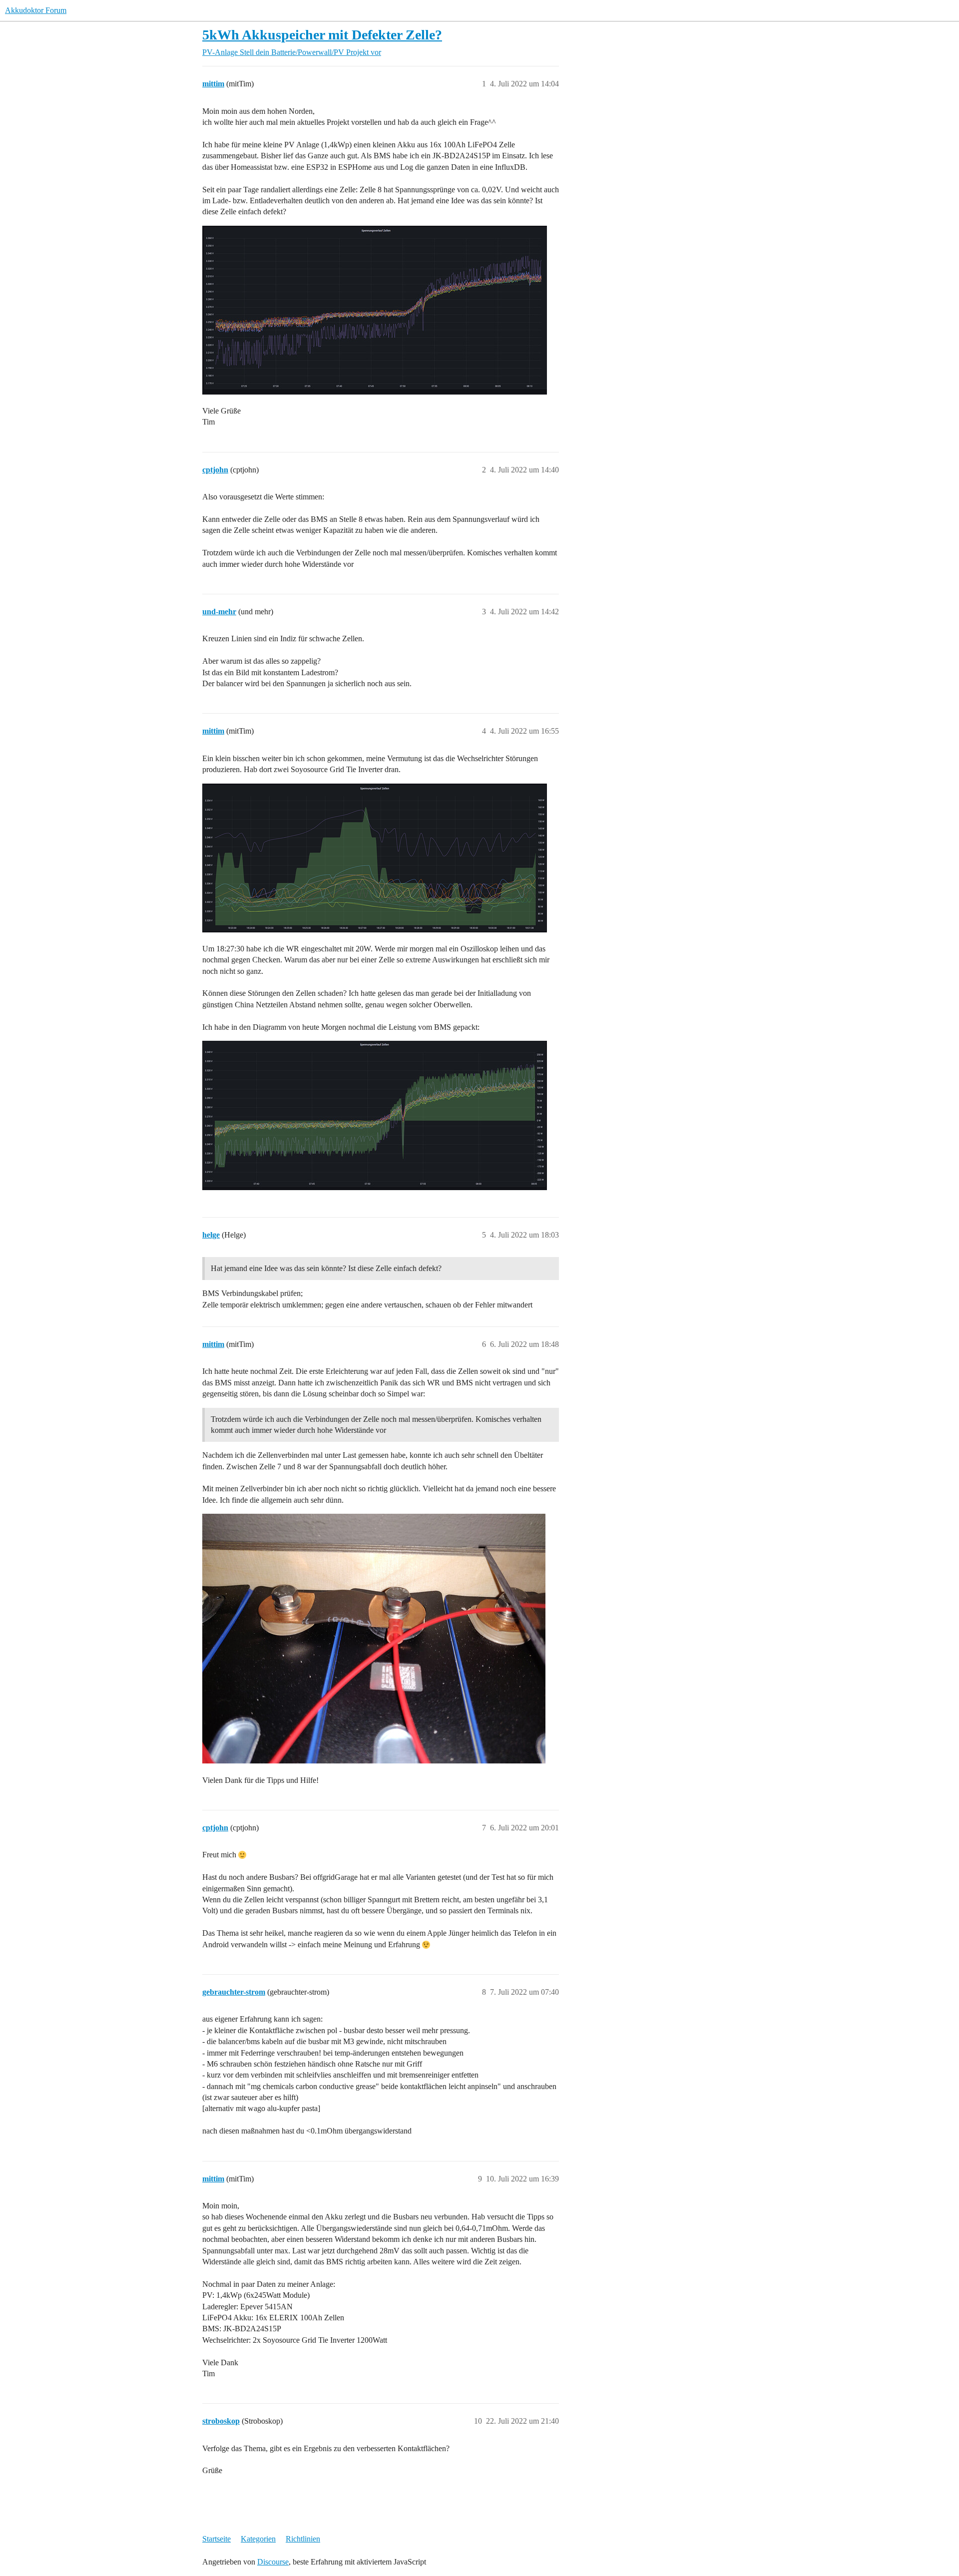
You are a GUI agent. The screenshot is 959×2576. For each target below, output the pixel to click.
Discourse (273, 2562)
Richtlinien (303, 2539)
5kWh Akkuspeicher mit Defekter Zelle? (322, 35)
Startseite (217, 2539)
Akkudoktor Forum (36, 10)
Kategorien (258, 2539)
